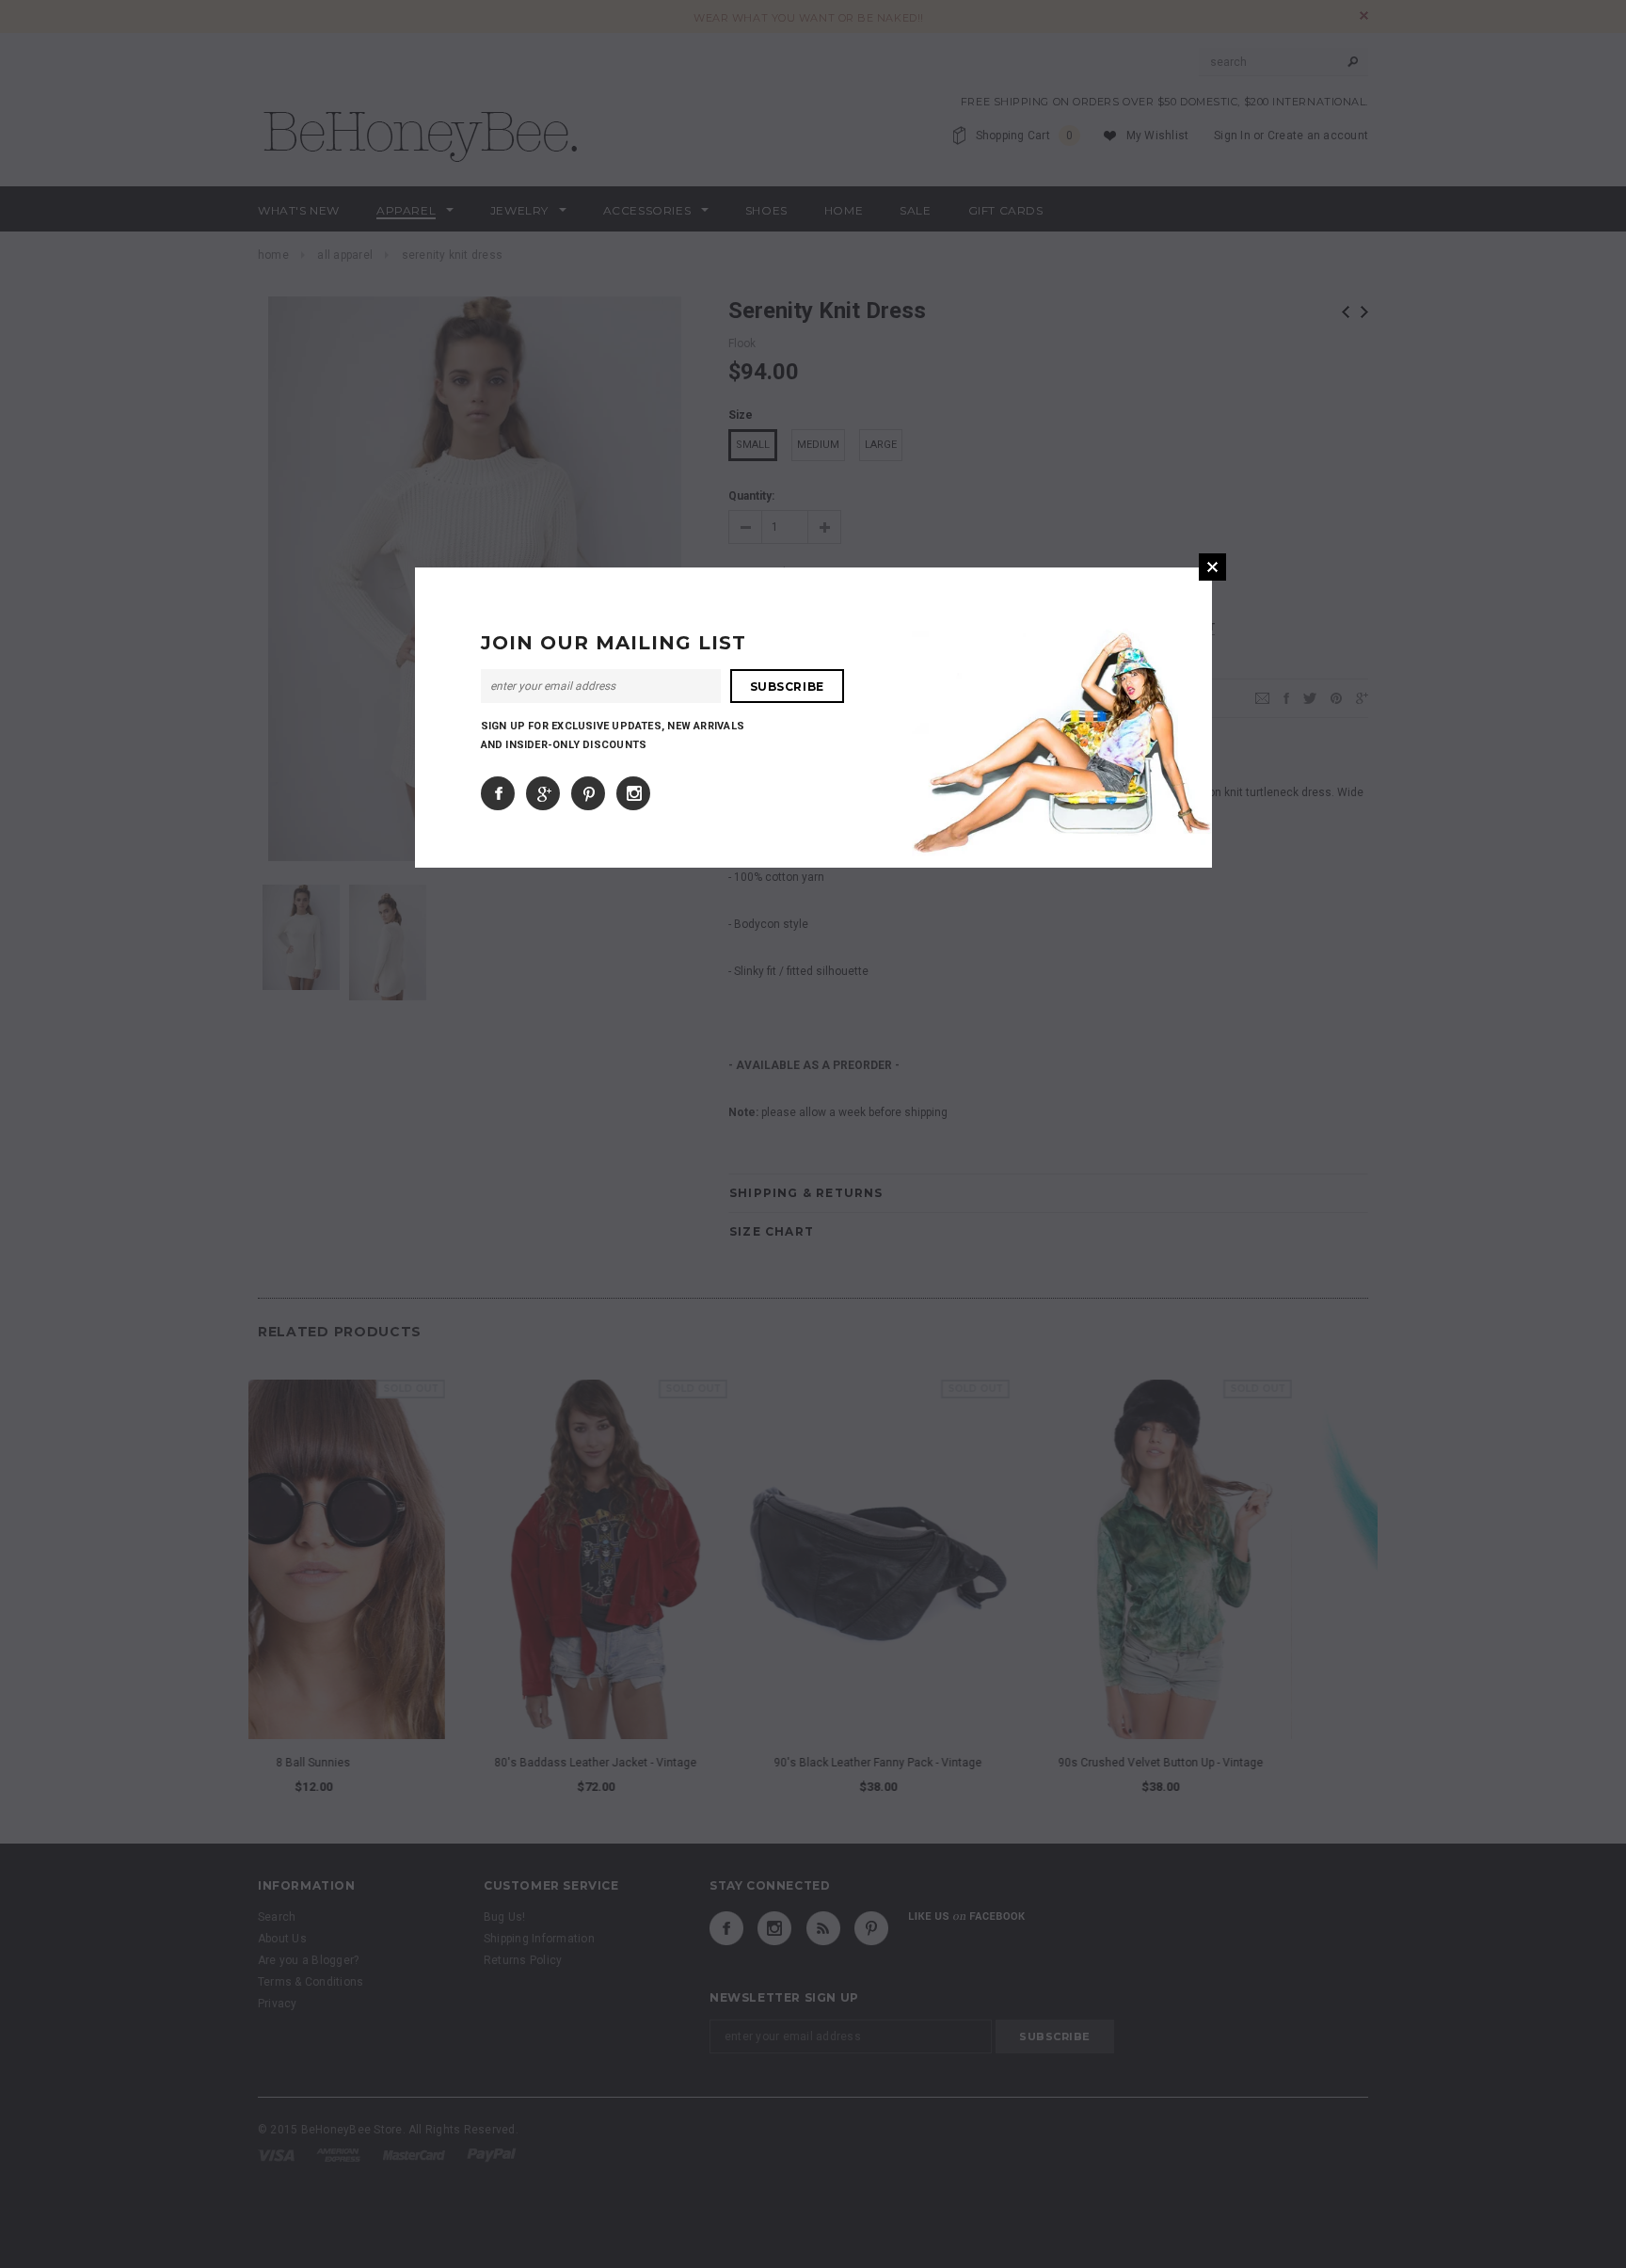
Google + (543, 793)
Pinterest (588, 793)
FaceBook (498, 793)
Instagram (633, 793)
